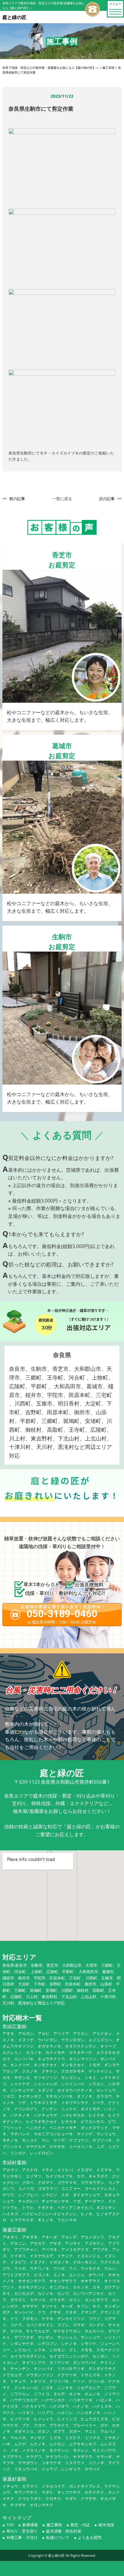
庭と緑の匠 (56, 2555)
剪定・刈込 (80, 2525)
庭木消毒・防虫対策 (64, 2531)
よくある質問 (90, 2537)
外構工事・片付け (22, 2537)
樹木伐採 (106, 2525)
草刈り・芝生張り (22, 2531)
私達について (58, 2537)
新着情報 (30, 2525)
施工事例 (54, 2525)
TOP (10, 2525)
